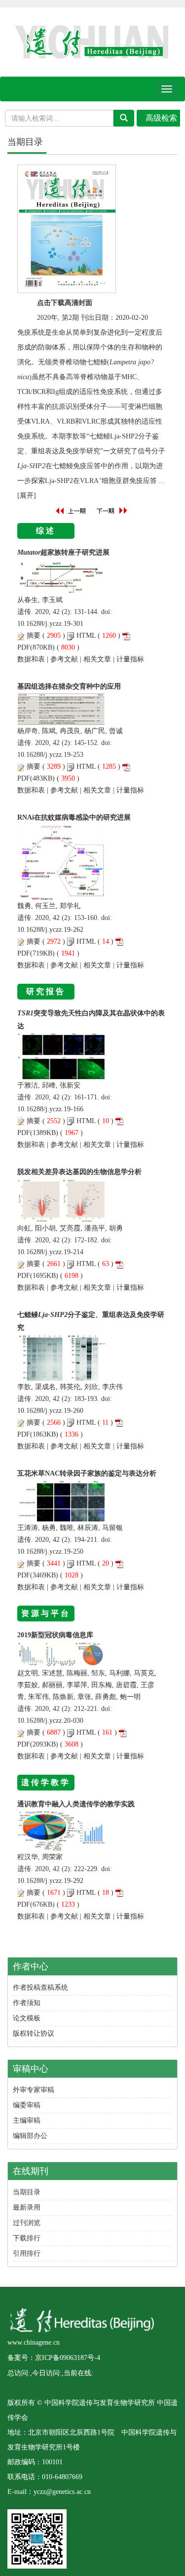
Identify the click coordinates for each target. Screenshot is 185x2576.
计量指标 (130, 659)
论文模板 (27, 2018)
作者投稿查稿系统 (40, 1987)
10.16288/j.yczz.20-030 (50, 1721)
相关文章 (97, 659)
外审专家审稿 (34, 2090)
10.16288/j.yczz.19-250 (50, 1551)
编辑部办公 (30, 2136)
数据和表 (31, 659)
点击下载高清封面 (65, 303)
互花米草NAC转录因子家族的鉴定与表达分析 (87, 1473)
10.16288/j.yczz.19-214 (50, 1252)
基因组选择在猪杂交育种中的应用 (69, 686)
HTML (86, 635)
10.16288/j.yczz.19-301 (50, 624)
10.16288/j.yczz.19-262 (50, 930)
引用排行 (27, 2253)
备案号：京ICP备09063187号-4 (54, 2358)
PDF (24, 647)
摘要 (34, 635)
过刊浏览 (27, 2223)
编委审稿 (27, 2105)
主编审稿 (27, 2120)
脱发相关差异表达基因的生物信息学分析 (79, 1172)
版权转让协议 (34, 2033)
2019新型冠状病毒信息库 (55, 1635)
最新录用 (27, 2207)
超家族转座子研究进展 (63, 552)
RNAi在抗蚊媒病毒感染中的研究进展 (74, 817)
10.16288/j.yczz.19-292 (50, 1881)
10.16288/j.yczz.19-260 (50, 1411)
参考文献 (64, 659)
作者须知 (27, 2003)
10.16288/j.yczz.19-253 (50, 755)
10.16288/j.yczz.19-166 (50, 1109)
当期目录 (27, 2192)
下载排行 (27, 2238)
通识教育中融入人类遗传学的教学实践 (76, 1804)
